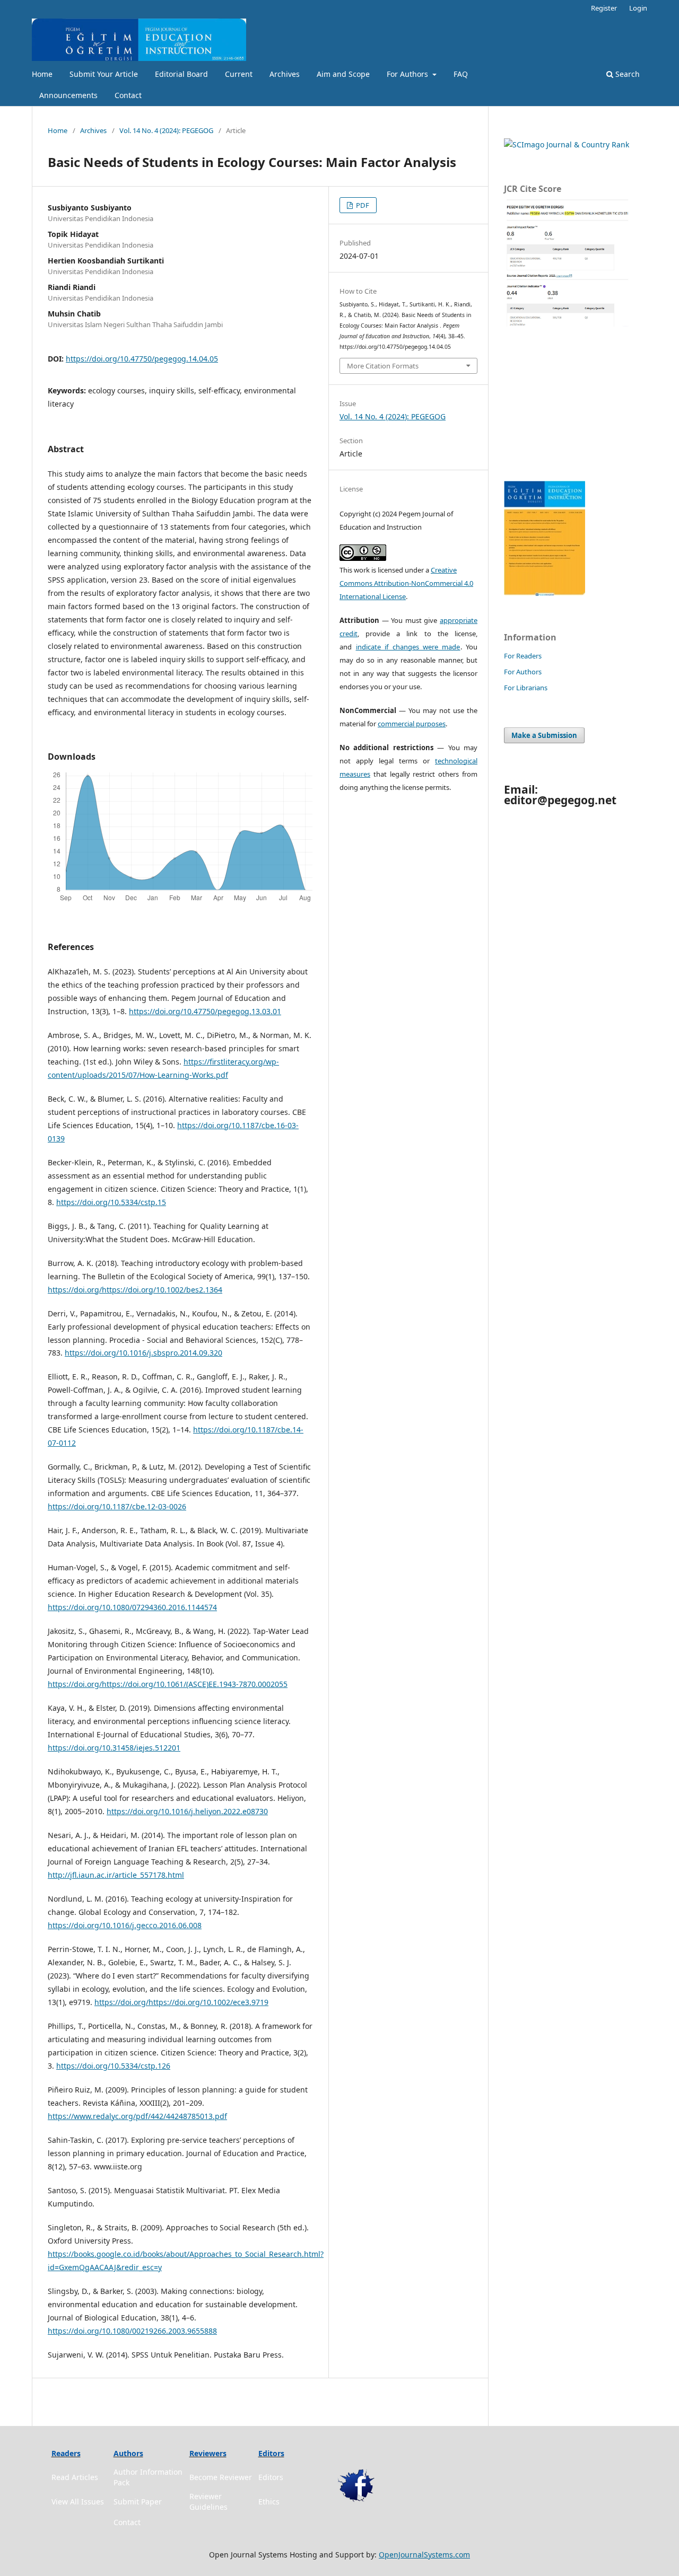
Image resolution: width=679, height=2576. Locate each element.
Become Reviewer (221, 2477)
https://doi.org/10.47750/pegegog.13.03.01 (205, 1011)
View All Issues (78, 2502)
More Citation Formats (383, 366)
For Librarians (526, 688)
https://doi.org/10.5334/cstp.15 (111, 1202)
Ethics (269, 2502)
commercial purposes (412, 724)
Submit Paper (138, 2502)
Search (626, 74)
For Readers (523, 656)
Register (604, 8)
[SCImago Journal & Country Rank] (567, 144)
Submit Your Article (104, 74)
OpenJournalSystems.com (424, 2555)
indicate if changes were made (408, 647)
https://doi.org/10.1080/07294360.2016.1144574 (132, 1607)
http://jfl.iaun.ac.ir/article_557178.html (116, 1875)
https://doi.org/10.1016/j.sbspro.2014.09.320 (143, 1353)
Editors (271, 2477)
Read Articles (75, 2477)
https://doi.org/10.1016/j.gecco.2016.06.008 (125, 1925)
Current (239, 74)
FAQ (461, 74)
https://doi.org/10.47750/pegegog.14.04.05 (142, 359)
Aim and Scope (343, 74)
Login (638, 8)
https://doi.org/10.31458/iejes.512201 (114, 1748)
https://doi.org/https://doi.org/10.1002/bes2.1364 (135, 1290)
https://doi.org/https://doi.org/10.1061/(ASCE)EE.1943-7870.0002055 (168, 1684)
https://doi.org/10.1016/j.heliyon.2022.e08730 (187, 1811)
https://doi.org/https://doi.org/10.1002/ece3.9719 (181, 2002)
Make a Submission (544, 735)
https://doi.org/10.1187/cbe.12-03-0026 (117, 1506)
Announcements (68, 95)
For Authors (408, 74)
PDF (362, 205)
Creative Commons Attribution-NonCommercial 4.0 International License (406, 583)
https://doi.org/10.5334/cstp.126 (113, 2066)
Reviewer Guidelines (208, 2502)
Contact (128, 95)
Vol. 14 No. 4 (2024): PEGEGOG (166, 130)
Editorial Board (181, 74)
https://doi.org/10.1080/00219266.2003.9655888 (132, 2331)
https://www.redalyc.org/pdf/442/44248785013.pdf (137, 2116)
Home (42, 74)
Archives (285, 74)
